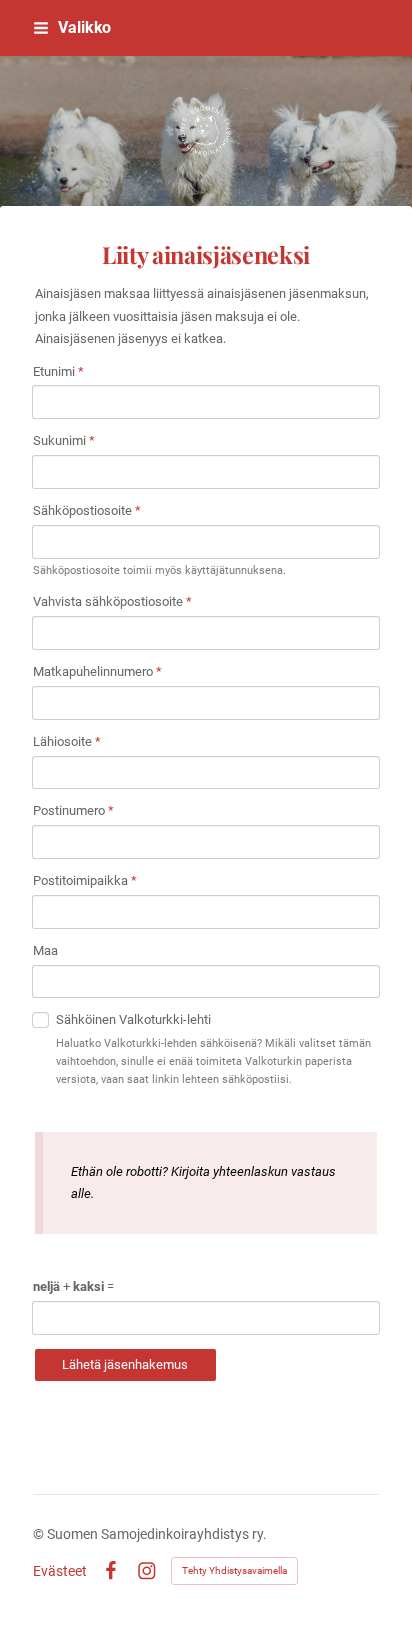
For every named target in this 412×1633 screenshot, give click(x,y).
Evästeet (60, 1571)
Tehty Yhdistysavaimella (234, 1570)
